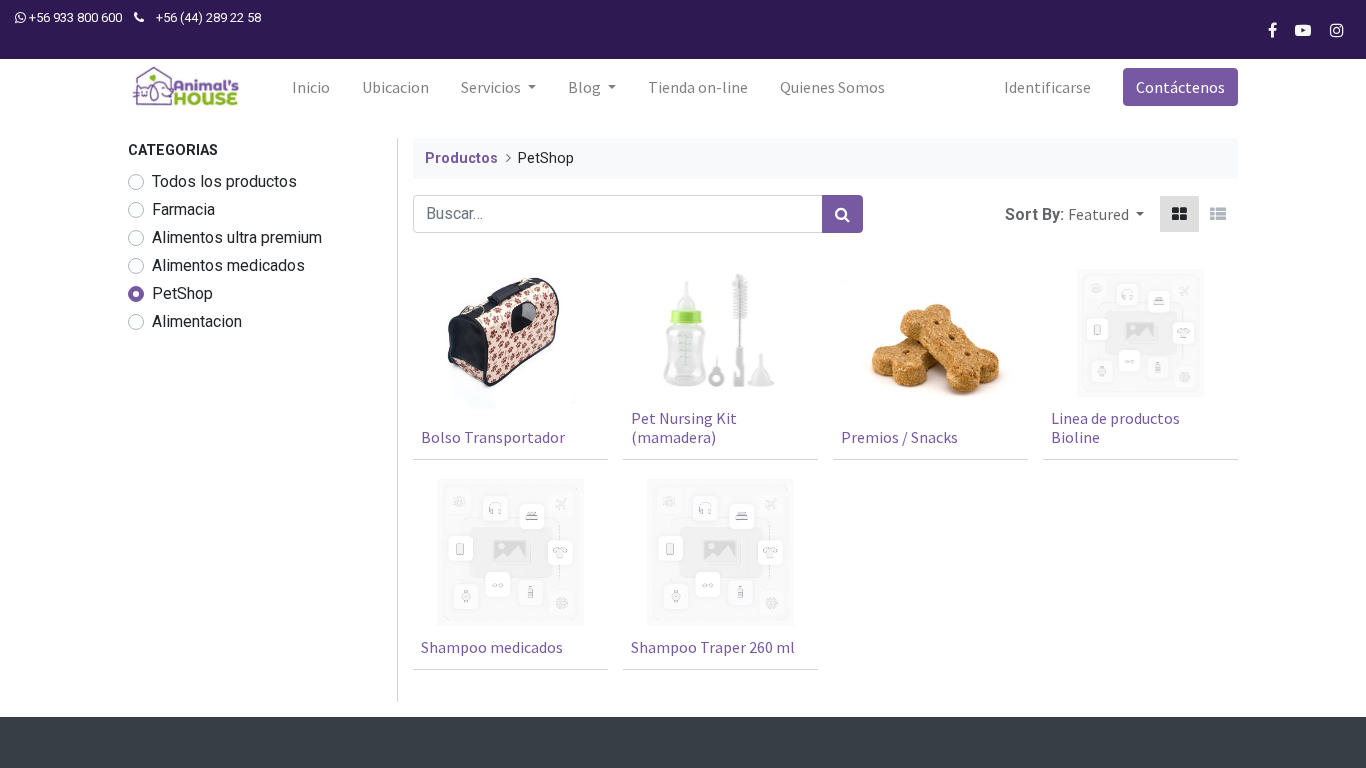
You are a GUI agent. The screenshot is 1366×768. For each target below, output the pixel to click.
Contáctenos (1180, 87)
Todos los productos (224, 181)
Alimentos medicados (228, 265)
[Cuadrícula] (1179, 214)
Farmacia (183, 209)
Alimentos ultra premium (237, 237)
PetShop (182, 293)
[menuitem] (311, 87)
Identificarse (1047, 87)
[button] (1106, 214)
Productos (461, 158)
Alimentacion (197, 321)
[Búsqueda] (842, 214)
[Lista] (1218, 214)
